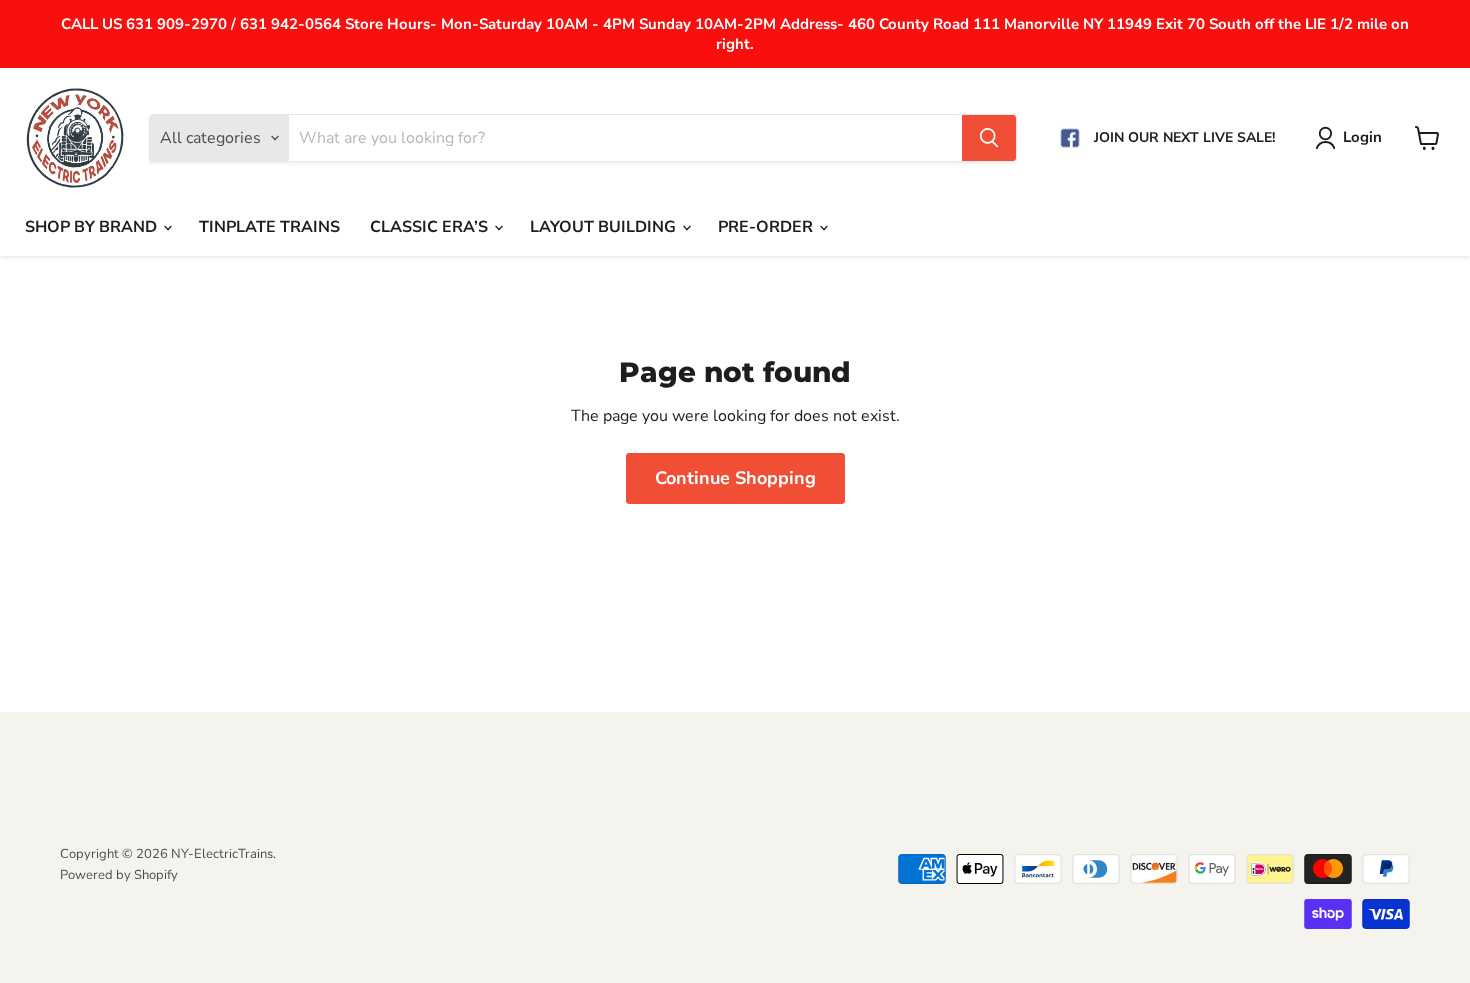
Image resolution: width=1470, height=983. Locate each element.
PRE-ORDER (767, 227)
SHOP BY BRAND (93, 227)
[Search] (989, 138)
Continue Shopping (735, 478)
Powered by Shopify (119, 875)
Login (1362, 137)
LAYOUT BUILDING (605, 227)
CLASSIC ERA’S (431, 227)
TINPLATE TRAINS (269, 227)
